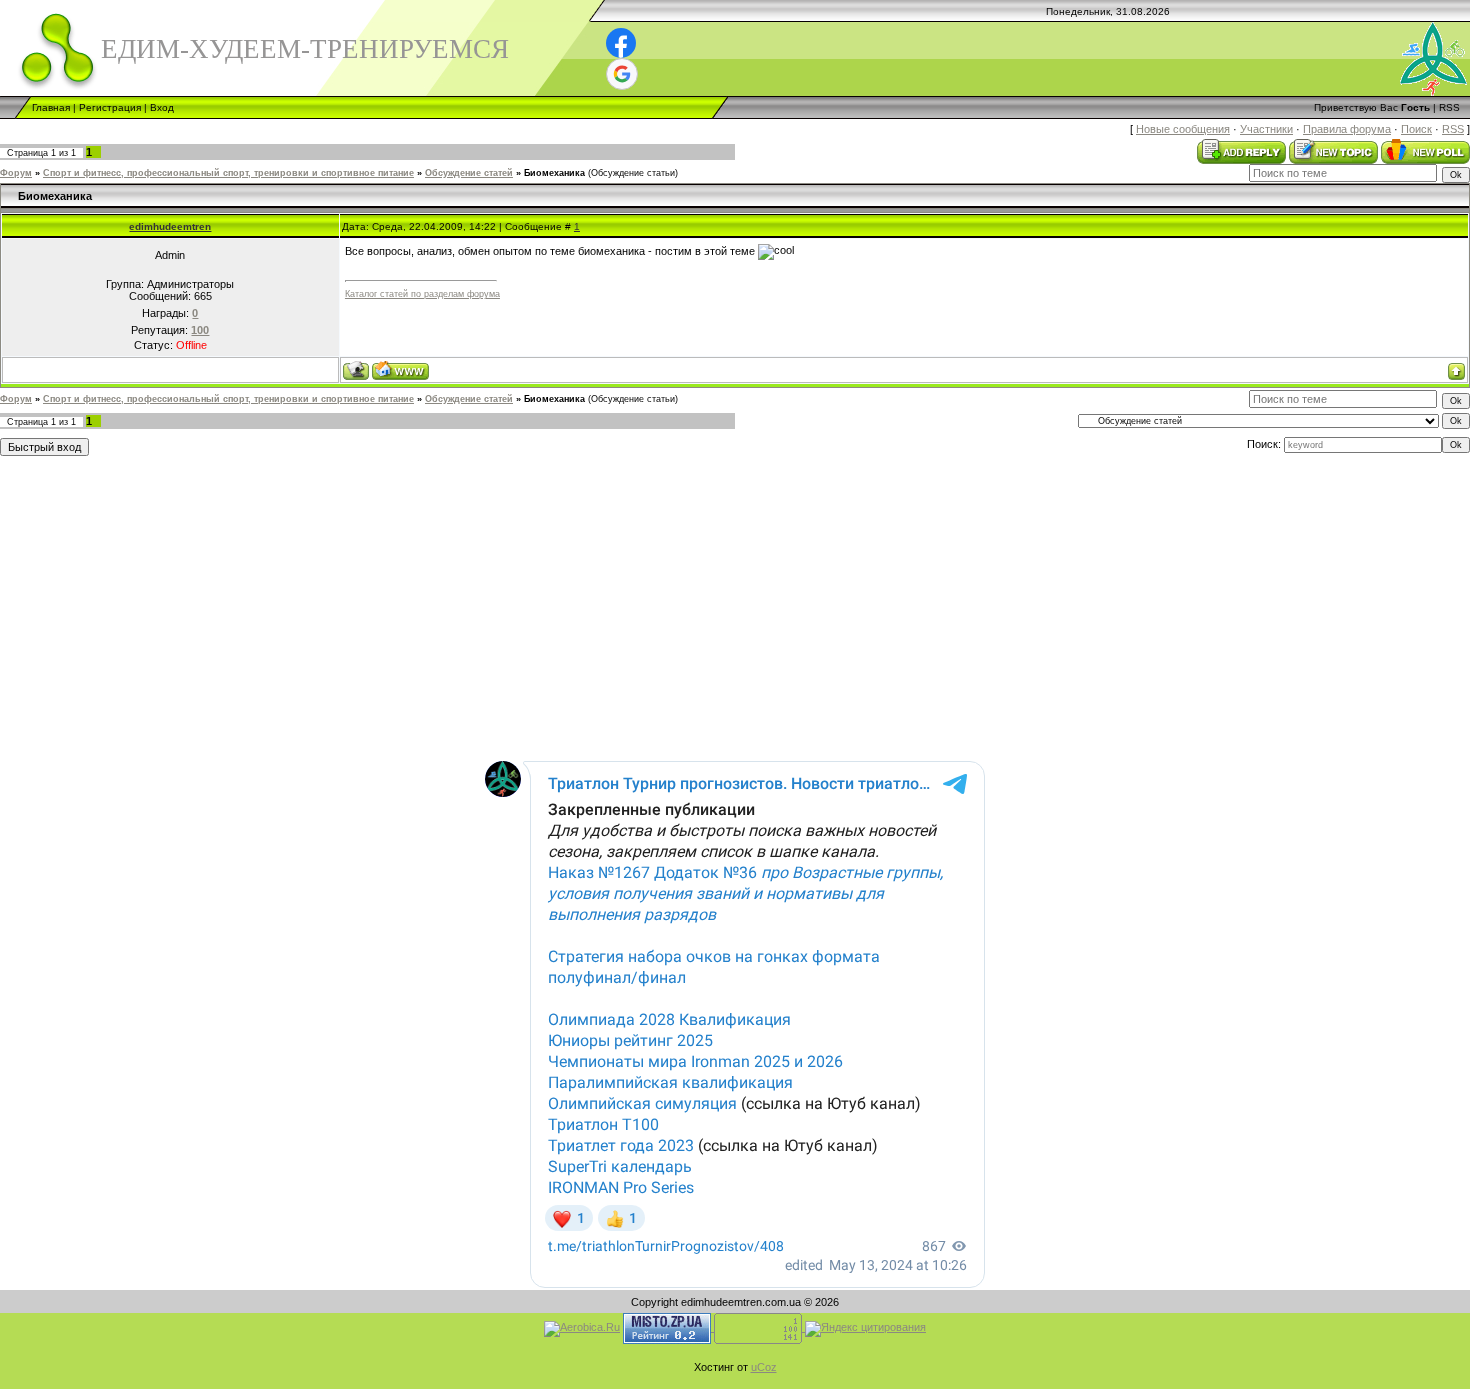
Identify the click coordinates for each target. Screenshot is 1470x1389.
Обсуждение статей (469, 173)
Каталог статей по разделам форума (422, 294)
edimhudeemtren (170, 226)
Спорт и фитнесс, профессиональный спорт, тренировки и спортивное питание (228, 173)
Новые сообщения (1183, 129)
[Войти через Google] (622, 74)
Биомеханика (554, 173)
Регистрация (110, 107)
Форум (16, 173)
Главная (51, 107)
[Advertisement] (513, 604)
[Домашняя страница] (400, 370)
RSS (1449, 107)
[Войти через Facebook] (621, 43)
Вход (162, 107)
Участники (1266, 129)
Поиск (1416, 129)
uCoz (764, 1367)
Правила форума (1347, 129)
